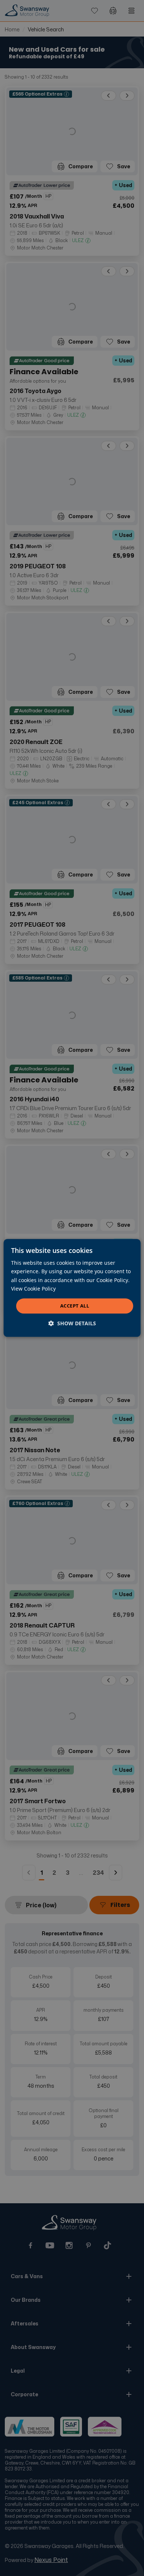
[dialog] (72, 1288)
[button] (72, 1324)
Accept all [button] (75, 1306)
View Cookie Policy (33, 1289)
